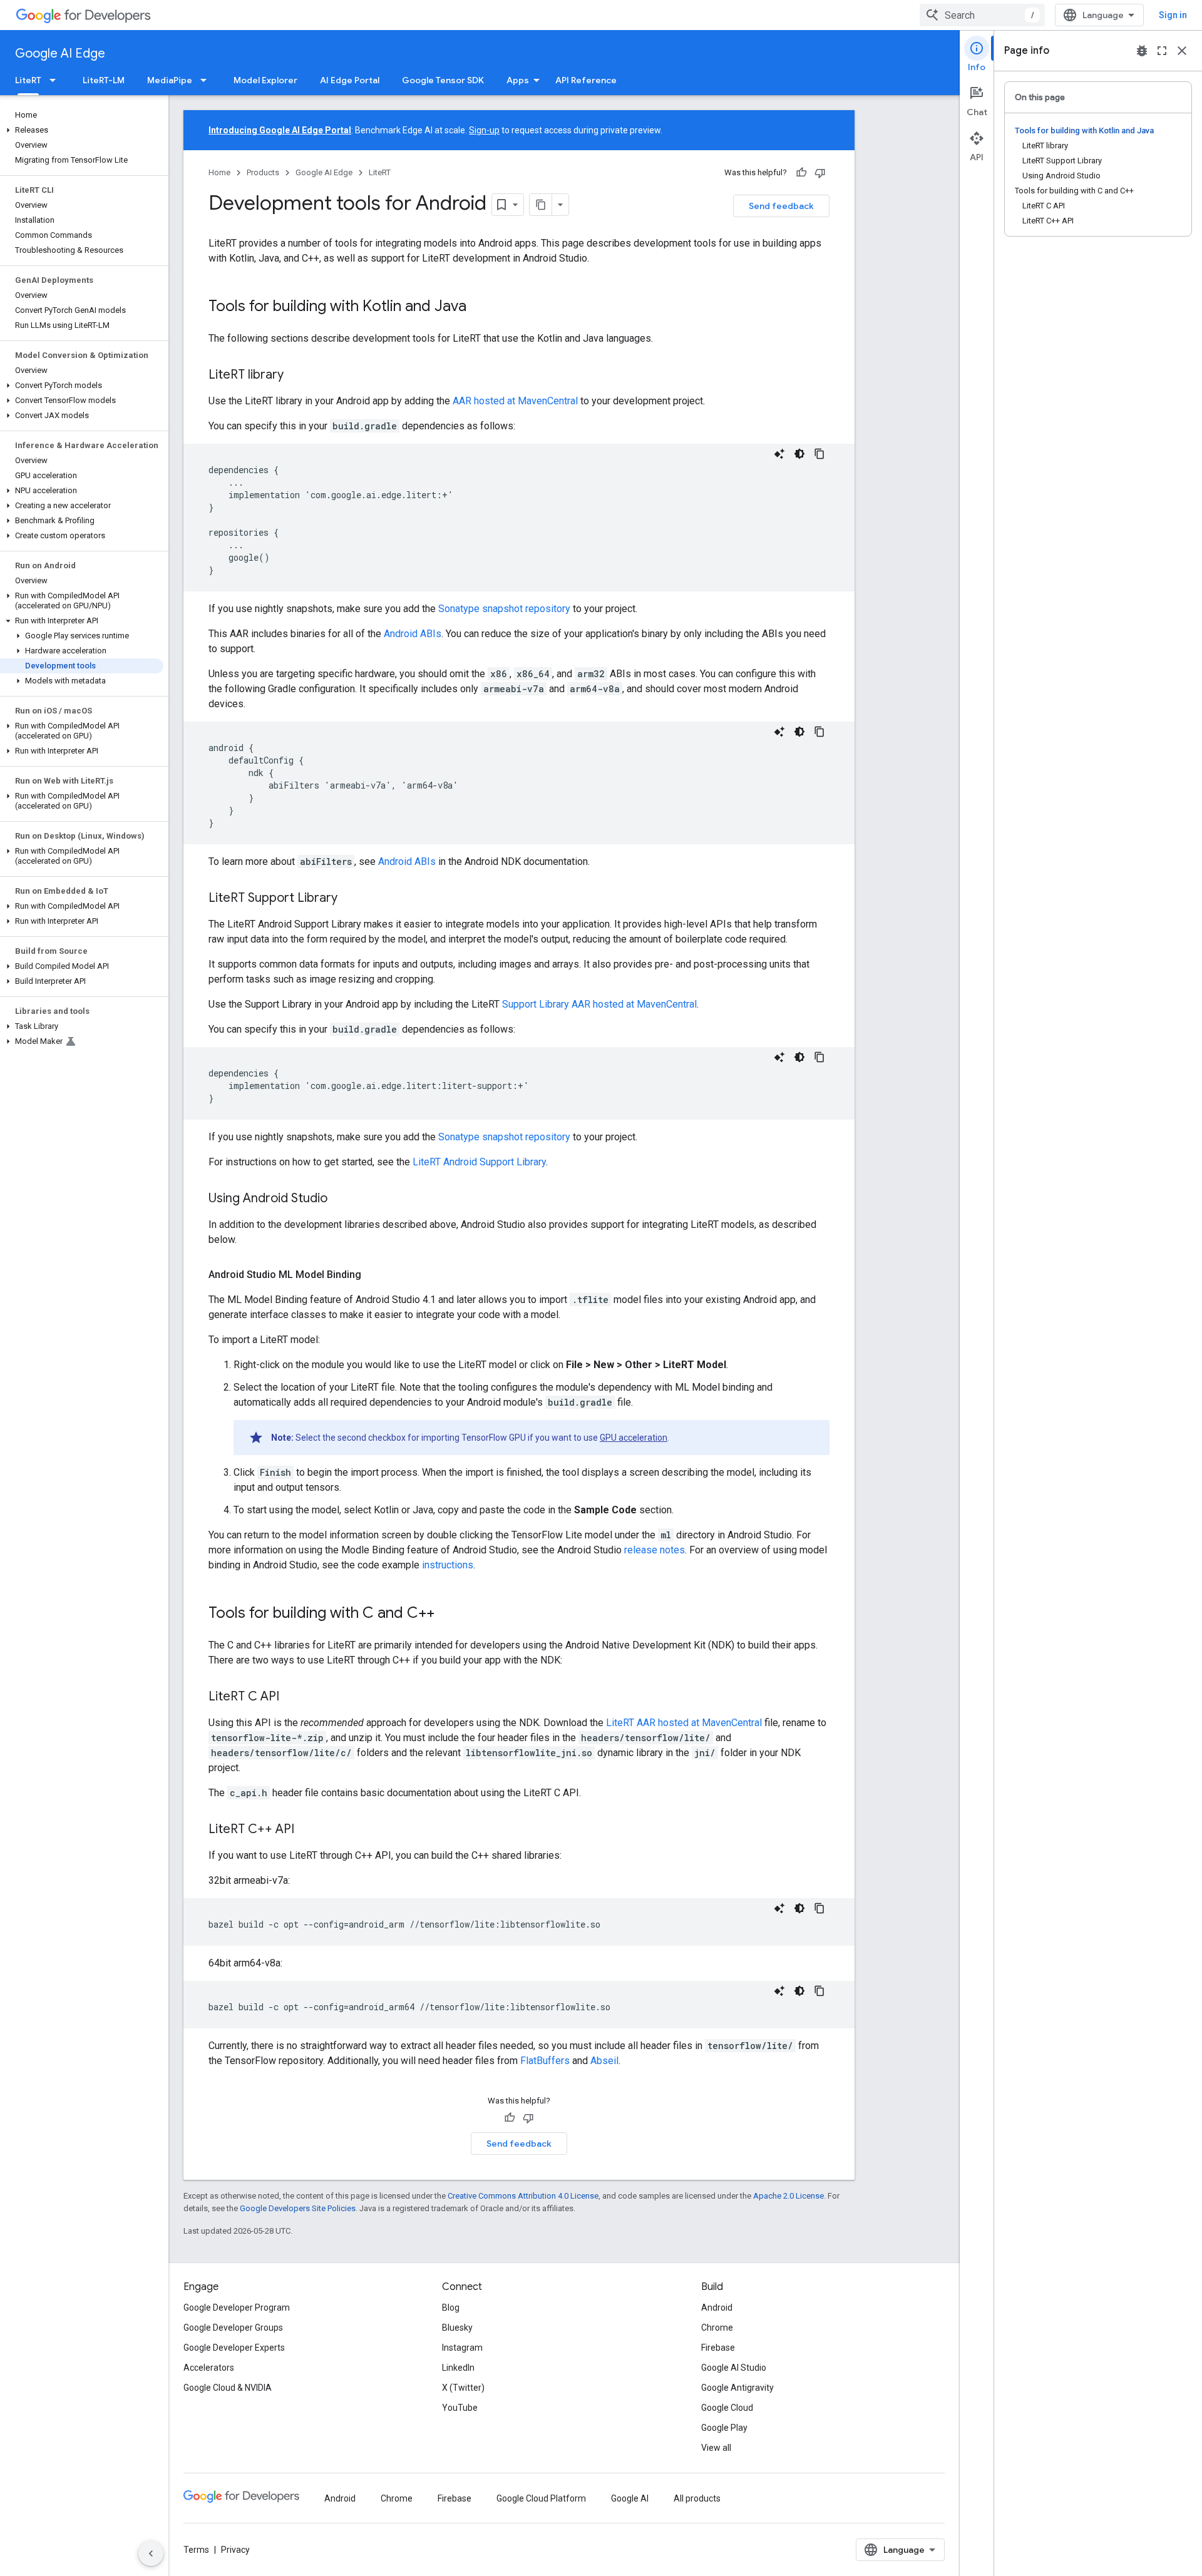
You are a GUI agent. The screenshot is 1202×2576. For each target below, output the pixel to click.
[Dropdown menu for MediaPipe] (207, 80)
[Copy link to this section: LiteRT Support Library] (350, 899)
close (1182, 51)
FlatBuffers (545, 2061)
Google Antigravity (737, 2388)
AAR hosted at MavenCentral (515, 401)
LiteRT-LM (104, 80)
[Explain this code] (779, 454)
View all (716, 2448)
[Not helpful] (820, 173)
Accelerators (209, 2368)
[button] (82, 130)
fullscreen (1162, 51)
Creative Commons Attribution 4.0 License (523, 2196)
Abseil (604, 2061)
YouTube (460, 2408)
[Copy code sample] (819, 454)
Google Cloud (727, 2408)
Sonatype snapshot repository (504, 609)
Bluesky (457, 2328)
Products (263, 172)
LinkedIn (458, 2368)
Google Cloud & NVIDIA (228, 2388)
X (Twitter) (463, 2388)
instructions (448, 1565)
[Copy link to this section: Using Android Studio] (340, 1199)
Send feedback (781, 206)
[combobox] (982, 15)
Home (219, 172)
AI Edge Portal (350, 80)
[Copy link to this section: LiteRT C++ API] (307, 1830)
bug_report (1142, 51)
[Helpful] (801, 173)
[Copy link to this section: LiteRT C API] (292, 1697)
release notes (655, 1550)
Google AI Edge (60, 54)
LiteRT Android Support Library (479, 1162)
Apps (518, 80)
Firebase (718, 2348)
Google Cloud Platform (541, 2498)
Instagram (462, 2348)
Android (717, 2308)
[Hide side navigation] (151, 2553)
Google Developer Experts (234, 2348)
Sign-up (484, 130)
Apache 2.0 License (788, 2196)
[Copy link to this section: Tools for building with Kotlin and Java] (479, 307)
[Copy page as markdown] (541, 205)
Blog (451, 2308)
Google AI (630, 2498)
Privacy (235, 2550)
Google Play (724, 2428)
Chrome (717, 2328)
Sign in (1173, 15)
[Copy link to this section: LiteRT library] (296, 376)
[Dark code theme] (799, 454)
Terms (196, 2550)
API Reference (586, 80)
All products (697, 2498)
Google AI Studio (734, 2368)
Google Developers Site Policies (298, 2208)
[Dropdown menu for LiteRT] (56, 80)
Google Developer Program (237, 2308)
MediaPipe (170, 80)
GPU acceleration (634, 1438)
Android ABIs (413, 634)
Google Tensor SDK (443, 80)
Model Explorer (265, 80)
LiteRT (28, 80)
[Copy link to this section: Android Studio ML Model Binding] (374, 1275)
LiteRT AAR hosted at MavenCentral (684, 1723)
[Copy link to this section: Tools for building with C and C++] (447, 1614)
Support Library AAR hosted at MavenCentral (599, 1004)
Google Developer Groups (233, 2328)
